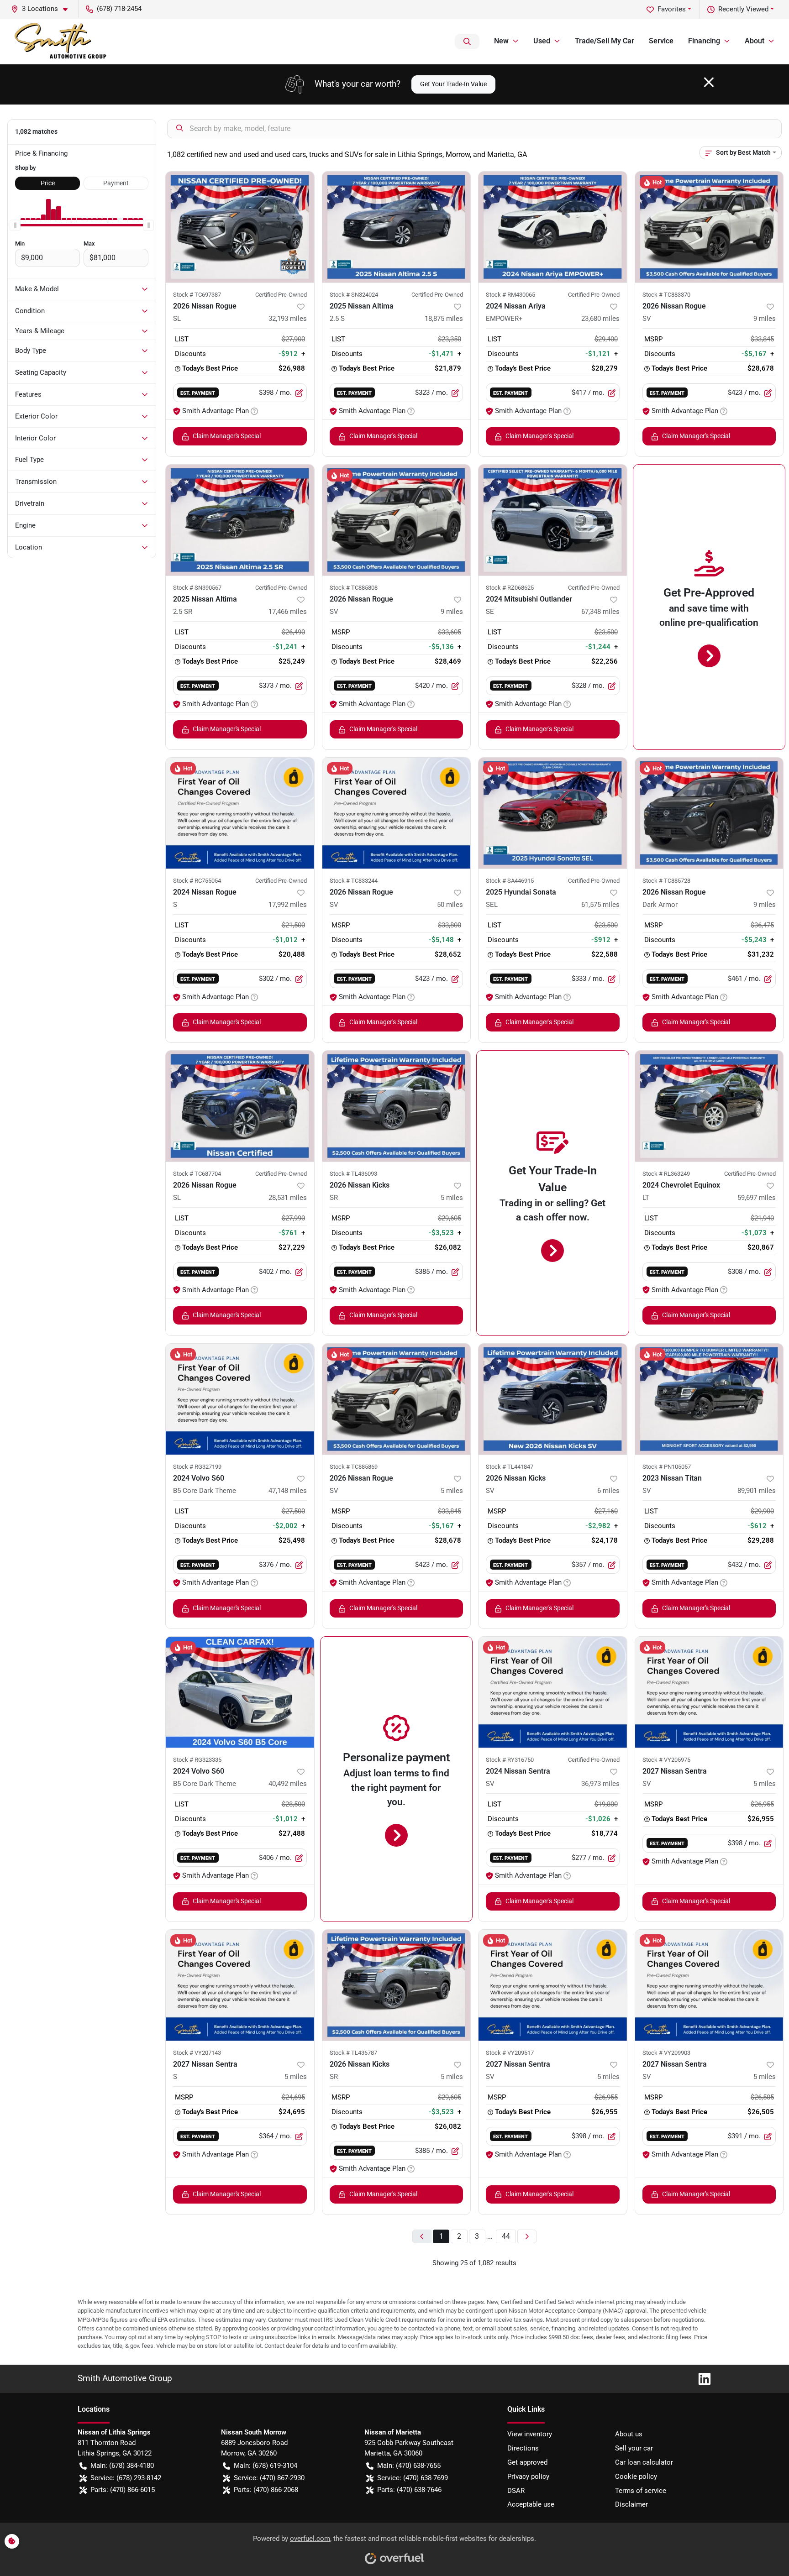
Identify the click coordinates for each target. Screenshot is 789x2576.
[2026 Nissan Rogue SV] (709, 227)
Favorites (672, 9)
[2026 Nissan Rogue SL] (240, 227)
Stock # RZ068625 (510, 588)
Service (661, 41)
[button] (43, 9)
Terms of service (641, 2491)
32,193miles (288, 319)
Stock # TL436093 (353, 1174)
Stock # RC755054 (197, 881)
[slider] (15, 225)
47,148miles (288, 1491)
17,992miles (288, 905)
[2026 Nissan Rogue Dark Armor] (709, 813)
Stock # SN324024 (354, 295)
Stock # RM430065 (510, 295)
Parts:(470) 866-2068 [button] (266, 2490)
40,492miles (288, 1784)
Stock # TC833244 (354, 881)
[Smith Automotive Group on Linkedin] (701, 2378)
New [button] (501, 41)
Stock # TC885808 (354, 588)
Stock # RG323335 (197, 1760)
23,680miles (600, 319)
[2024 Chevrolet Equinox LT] (709, 1106)
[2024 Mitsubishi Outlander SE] (553, 520)
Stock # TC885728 (666, 881)
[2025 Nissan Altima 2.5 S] (397, 227)
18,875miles (444, 319)
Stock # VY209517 (510, 2053)
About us (629, 2434)
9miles (765, 319)
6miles (608, 1491)
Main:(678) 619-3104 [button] (266, 2466)
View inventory (530, 2434)
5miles (452, 1198)
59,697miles (757, 1198)
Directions (523, 2448)
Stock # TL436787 (353, 2053)
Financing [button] (704, 41)
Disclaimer (631, 2504)
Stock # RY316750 (510, 1760)
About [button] (755, 41)
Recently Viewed (743, 9)
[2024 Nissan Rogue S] (240, 813)
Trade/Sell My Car (605, 41)
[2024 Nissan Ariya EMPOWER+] (553, 227)
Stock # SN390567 (197, 588)
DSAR (516, 2491)
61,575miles (600, 905)
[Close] (709, 82)
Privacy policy (528, 2477)
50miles (450, 905)
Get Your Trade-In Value (453, 84)
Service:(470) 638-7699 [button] (413, 2478)
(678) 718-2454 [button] (119, 9)
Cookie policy (636, 2477)
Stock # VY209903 (666, 2053)
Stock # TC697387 (197, 295)
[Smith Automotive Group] (61, 42)
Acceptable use (531, 2504)
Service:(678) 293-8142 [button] (126, 2478)
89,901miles (757, 1491)
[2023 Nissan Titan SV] (709, 1399)
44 (506, 2236)
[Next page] (527, 2237)
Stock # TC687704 (197, 1174)
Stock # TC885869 (354, 1467)
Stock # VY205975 (666, 1760)
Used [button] (542, 41)
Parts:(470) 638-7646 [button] (409, 2490)
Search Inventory (467, 42)
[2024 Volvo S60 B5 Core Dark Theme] (240, 1399)
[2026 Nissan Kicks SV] (553, 1399)
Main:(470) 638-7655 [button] (409, 2466)
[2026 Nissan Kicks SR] (397, 1106)
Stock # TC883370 (666, 295)
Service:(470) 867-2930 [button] (269, 2478)
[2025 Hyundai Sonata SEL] (553, 813)
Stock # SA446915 (510, 881)
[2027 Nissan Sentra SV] (709, 1692)
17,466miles (288, 612)
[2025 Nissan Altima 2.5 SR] (240, 520)
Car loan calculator (644, 2462)
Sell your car (634, 2448)
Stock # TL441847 (510, 1467)
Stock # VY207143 (197, 2053)
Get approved (527, 2462)
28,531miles (288, 1198)
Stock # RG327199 (197, 1467)
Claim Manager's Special (227, 436)
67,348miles (600, 612)
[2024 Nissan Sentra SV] (553, 1692)
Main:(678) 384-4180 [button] (122, 2466)
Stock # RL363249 (666, 1174)
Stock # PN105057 (667, 1467)
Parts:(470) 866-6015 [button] (123, 2490)
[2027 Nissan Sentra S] (240, 1985)
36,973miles (600, 1784)
